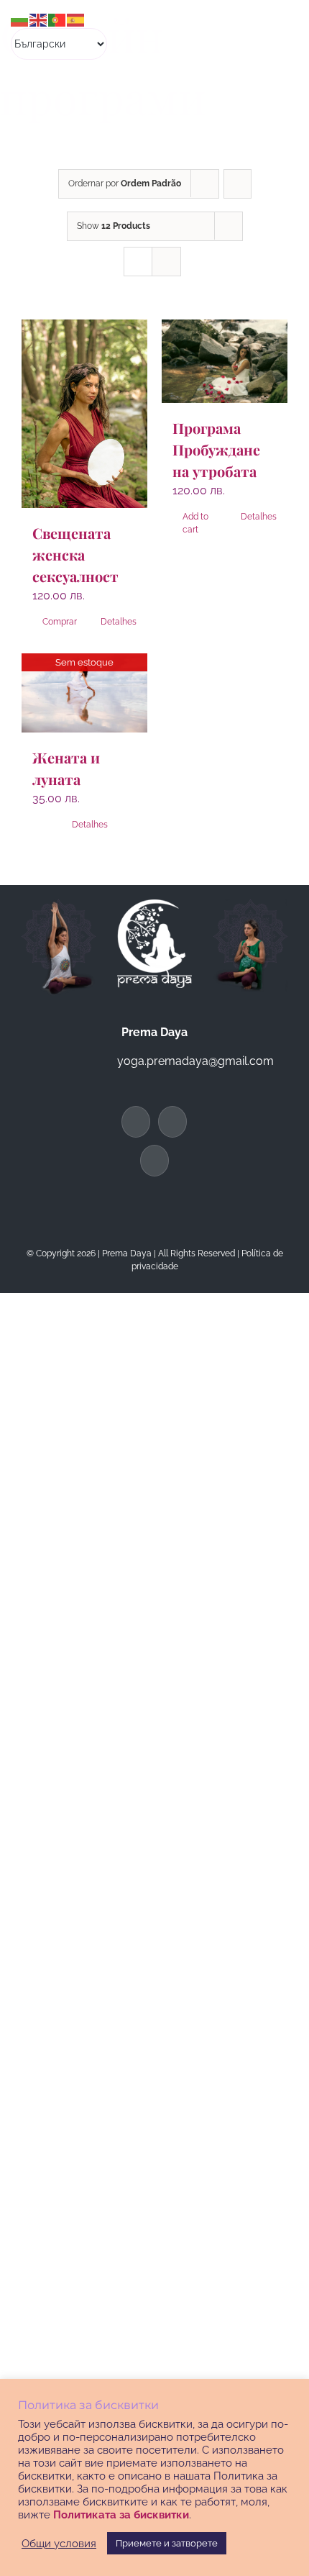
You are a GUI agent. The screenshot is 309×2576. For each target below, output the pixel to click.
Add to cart (195, 523)
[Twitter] (172, 1122)
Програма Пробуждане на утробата (216, 449)
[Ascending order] (237, 184)
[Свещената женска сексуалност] (84, 414)
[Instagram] (154, 1161)
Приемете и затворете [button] (167, 2543)
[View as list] (166, 262)
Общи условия (59, 2543)
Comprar (60, 622)
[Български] (20, 19)
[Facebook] (136, 1122)
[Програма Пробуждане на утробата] (225, 362)
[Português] (57, 19)
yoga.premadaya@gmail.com (195, 1061)
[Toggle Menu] (272, 35)
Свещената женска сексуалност (75, 554)
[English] (39, 19)
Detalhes (119, 622)
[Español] (76, 19)
